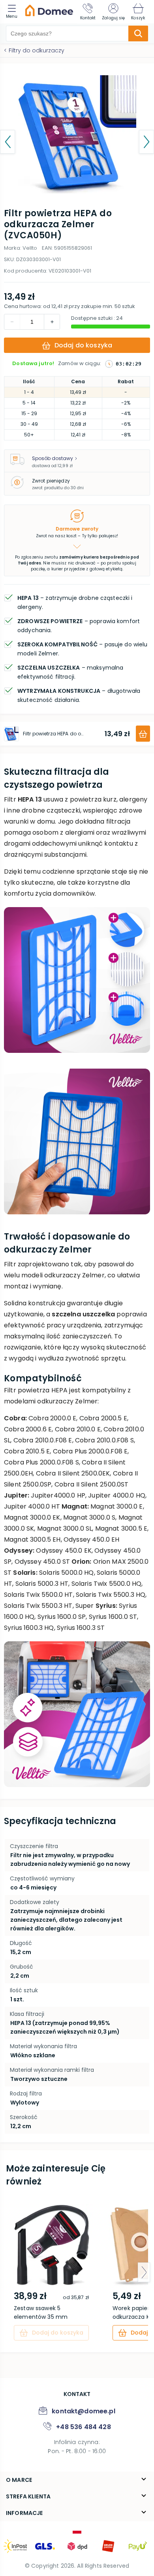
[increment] (12, 322)
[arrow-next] (144, 2272)
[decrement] (52, 322)
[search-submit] (138, 33)
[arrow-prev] (10, 2272)
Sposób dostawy (53, 458)
